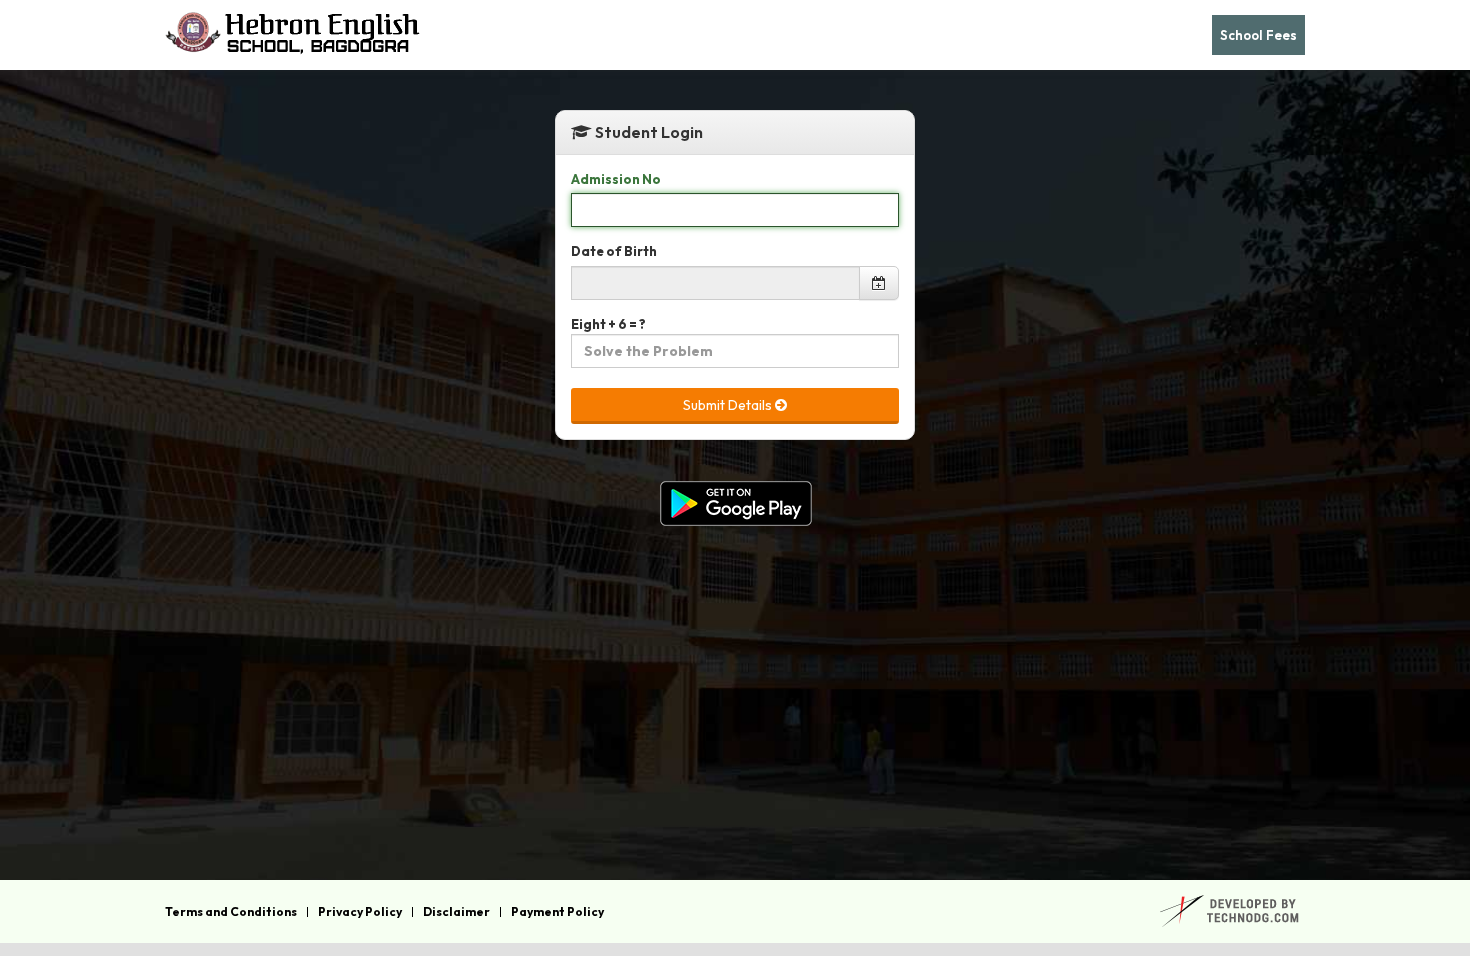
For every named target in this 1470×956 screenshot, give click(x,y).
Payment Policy (557, 912)
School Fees (1258, 35)
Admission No (616, 179)
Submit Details (729, 405)
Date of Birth (614, 251)
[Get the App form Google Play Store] (735, 503)
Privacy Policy (360, 912)
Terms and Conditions (231, 912)
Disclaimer (456, 912)
